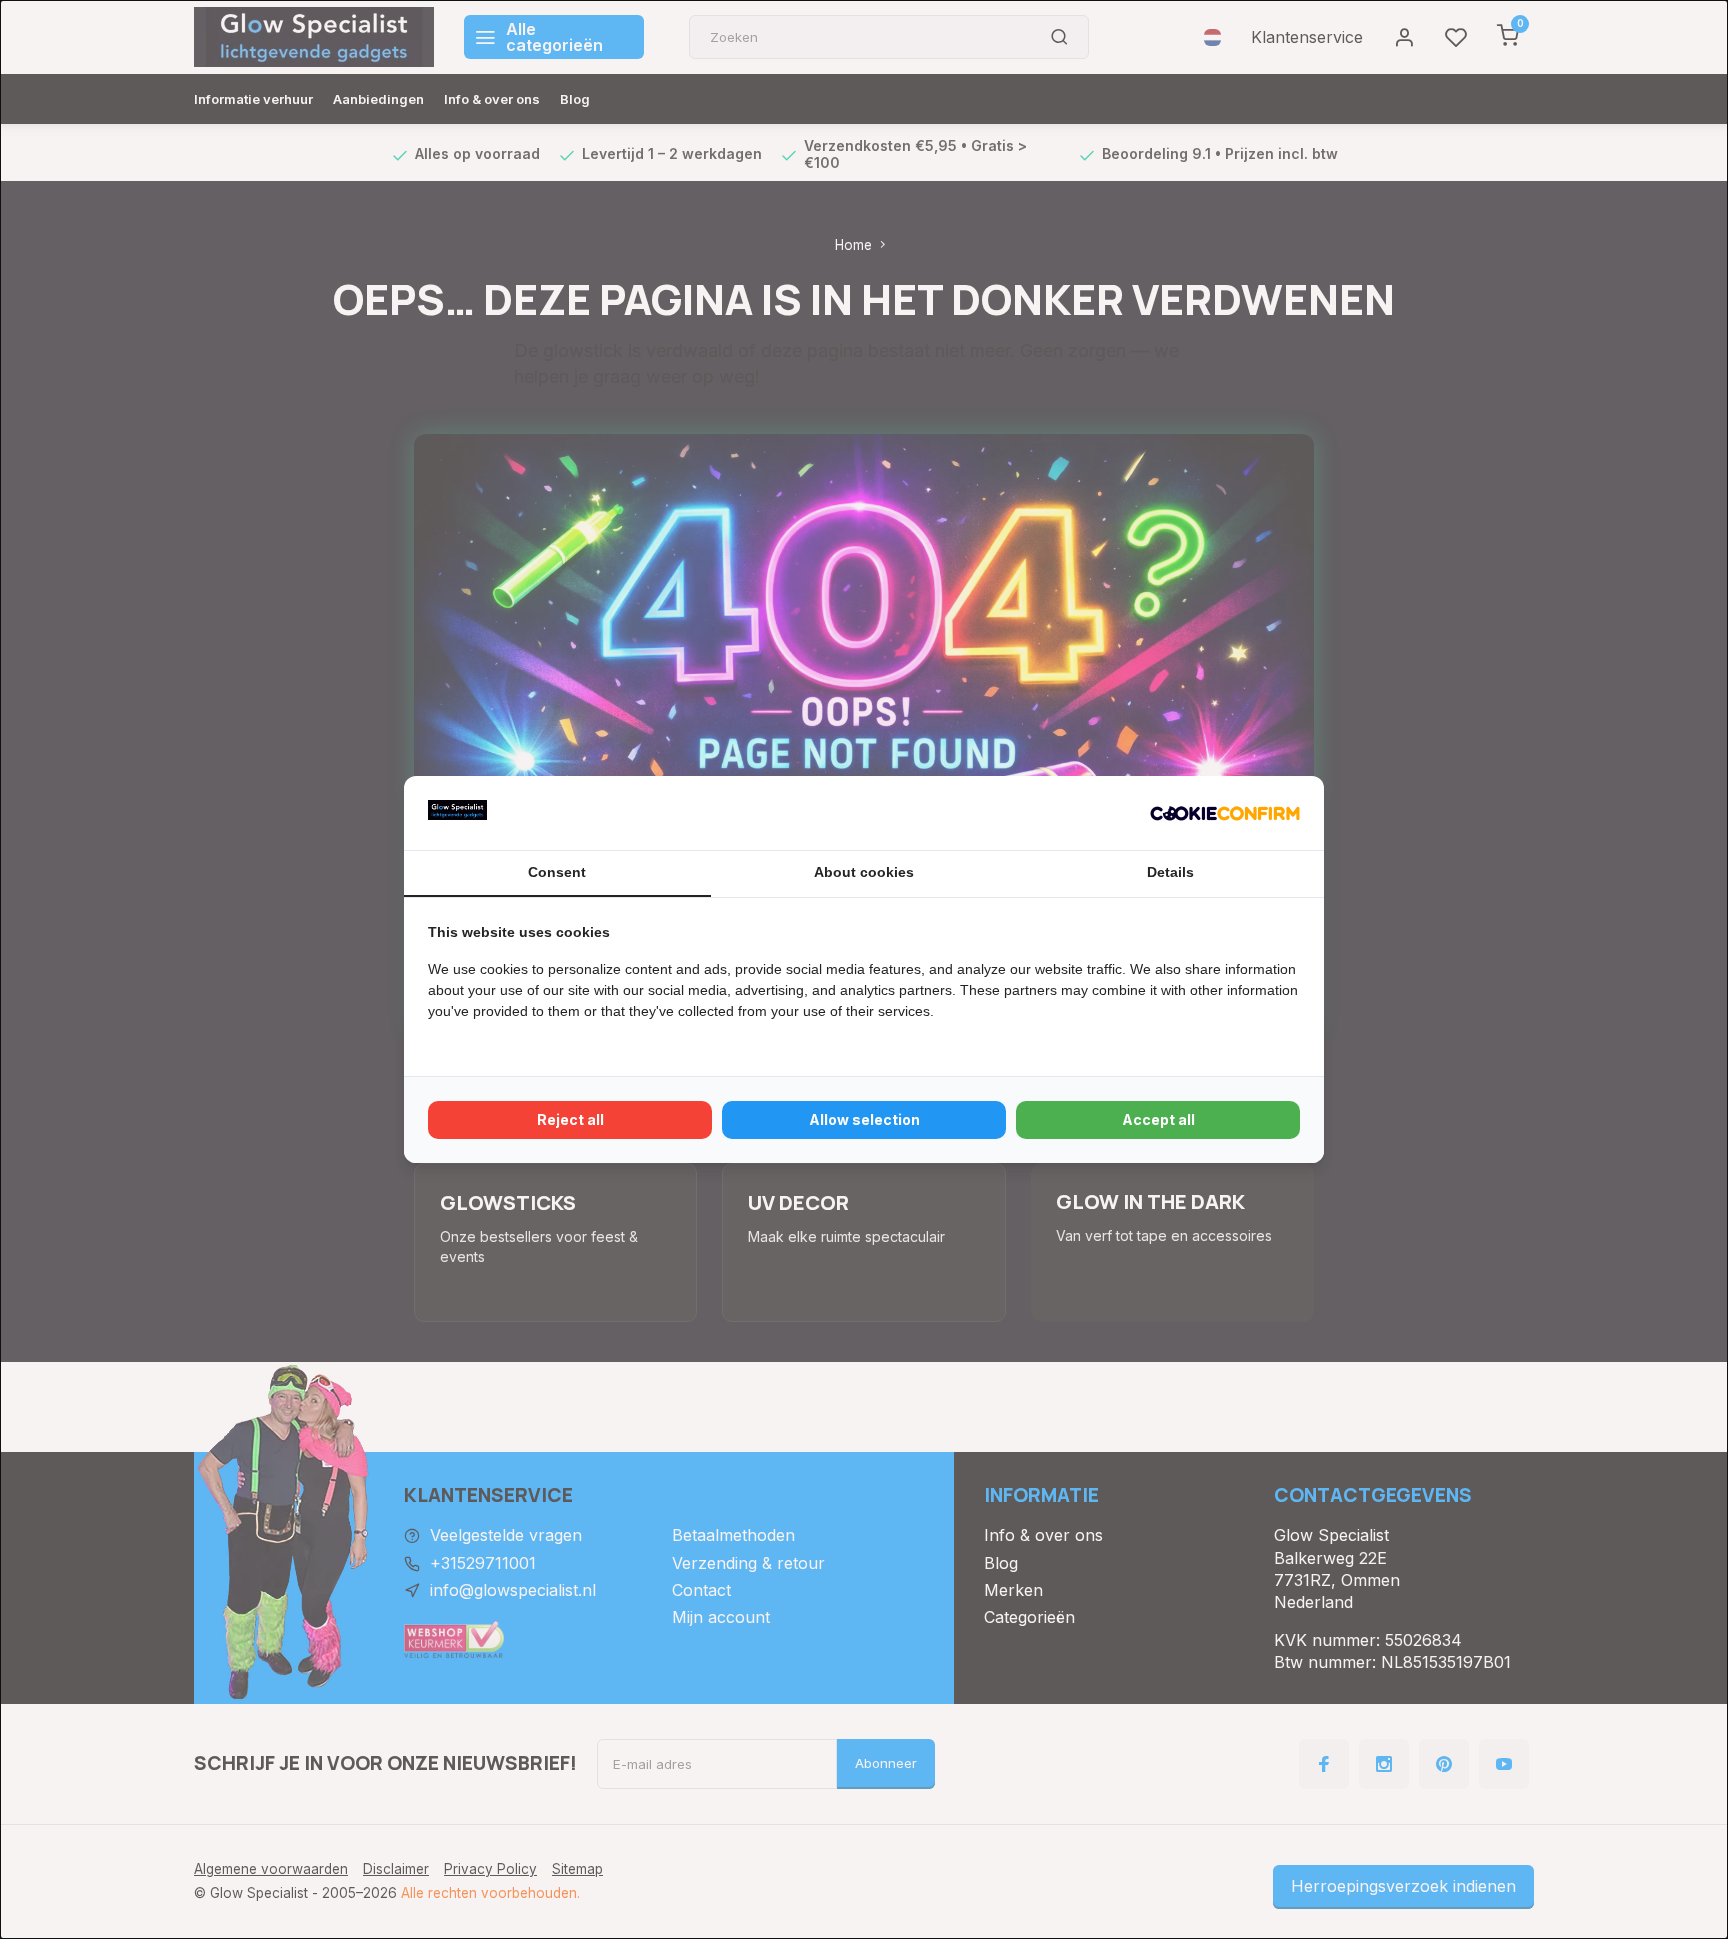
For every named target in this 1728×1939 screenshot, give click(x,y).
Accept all (1158, 1119)
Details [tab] (1170, 872)
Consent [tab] (557, 872)
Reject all (570, 1119)
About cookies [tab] (864, 872)
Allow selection (864, 1119)
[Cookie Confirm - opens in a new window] (1225, 813)
